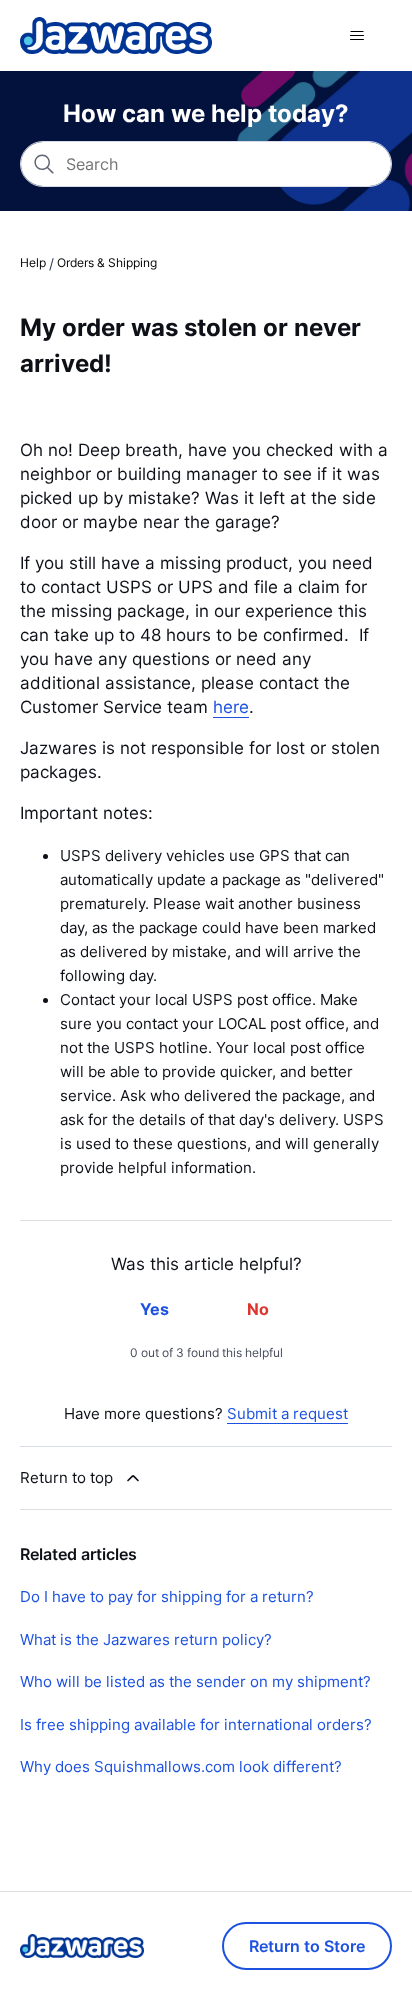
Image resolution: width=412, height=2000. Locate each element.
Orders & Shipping (107, 262)
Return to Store (307, 1946)
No (258, 1309)
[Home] (116, 35)
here (231, 706)
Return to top (66, 1477)
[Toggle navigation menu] (356, 36)
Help (33, 262)
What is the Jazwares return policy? (146, 1639)
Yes (154, 1309)
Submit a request (287, 1413)
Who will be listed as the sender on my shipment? (195, 1681)
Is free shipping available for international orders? (196, 1724)
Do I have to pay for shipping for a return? (167, 1596)
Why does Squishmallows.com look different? (181, 1766)
